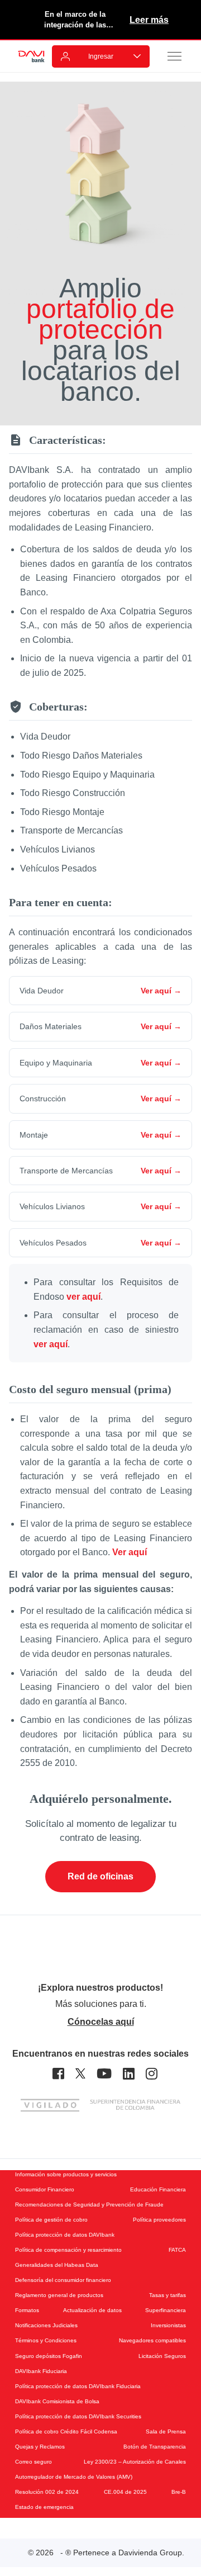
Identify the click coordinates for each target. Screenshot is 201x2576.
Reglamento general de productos (59, 2295)
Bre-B (179, 2492)
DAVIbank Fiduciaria (41, 2371)
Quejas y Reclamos (40, 2447)
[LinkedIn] (129, 2074)
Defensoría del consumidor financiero (63, 2280)
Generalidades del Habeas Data (57, 2265)
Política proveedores (159, 2220)
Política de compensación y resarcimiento (68, 2250)
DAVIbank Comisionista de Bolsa (57, 2401)
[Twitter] (80, 2074)
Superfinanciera (166, 2310)
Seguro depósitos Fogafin (49, 2356)
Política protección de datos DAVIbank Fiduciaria (78, 2386)
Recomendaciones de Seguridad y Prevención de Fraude (89, 2205)
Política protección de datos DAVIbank (65, 2235)
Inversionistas (168, 2325)
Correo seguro (33, 2462)
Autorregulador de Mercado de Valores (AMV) (74, 2477)
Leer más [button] (149, 20)
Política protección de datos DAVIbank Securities (78, 2416)
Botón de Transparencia (155, 2447)
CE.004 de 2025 (125, 2492)
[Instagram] (152, 2074)
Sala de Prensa (166, 2431)
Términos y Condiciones (46, 2340)
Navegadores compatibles (152, 2340)
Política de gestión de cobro (51, 2220)
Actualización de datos (92, 2310)
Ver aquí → (161, 991)
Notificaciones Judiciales (46, 2325)
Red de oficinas (100, 1876)
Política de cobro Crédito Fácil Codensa (66, 2431)
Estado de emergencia (44, 2507)
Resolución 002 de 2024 (47, 2492)
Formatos (27, 2310)
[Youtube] (104, 2074)
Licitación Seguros (162, 2356)
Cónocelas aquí (101, 2022)
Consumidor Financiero (45, 2189)
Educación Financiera (158, 2189)
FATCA (177, 2250)
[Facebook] (58, 2074)
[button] (175, 56)
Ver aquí (130, 1552)
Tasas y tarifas (167, 2295)
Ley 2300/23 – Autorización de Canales (135, 2462)
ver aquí (83, 1297)
